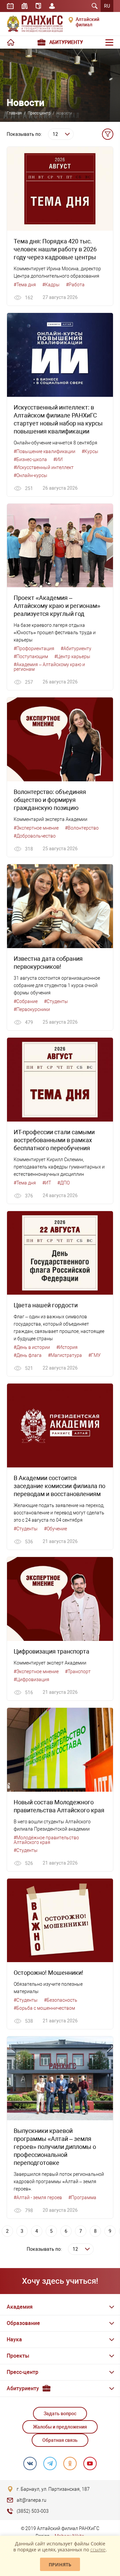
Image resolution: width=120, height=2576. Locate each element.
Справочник (38, 6)
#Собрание (26, 1001)
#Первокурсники (32, 1009)
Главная (14, 113)
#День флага (28, 1355)
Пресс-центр (39, 113)
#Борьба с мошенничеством (44, 2008)
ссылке (98, 2550)
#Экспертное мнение (36, 828)
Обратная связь (60, 2440)
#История (67, 1347)
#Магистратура (65, 1355)
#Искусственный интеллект (44, 467)
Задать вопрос (60, 2414)
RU (107, 6)
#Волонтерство (82, 828)
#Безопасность (61, 2000)
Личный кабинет (52, 6)
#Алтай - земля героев (38, 2197)
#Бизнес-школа (30, 459)
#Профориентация (34, 648)
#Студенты (56, 1001)
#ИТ (47, 1183)
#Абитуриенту (76, 648)
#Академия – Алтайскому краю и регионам (49, 667)
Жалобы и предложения (60, 2427)
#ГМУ (94, 1355)
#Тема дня (25, 285)
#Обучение (55, 1529)
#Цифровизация (31, 1679)
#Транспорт (78, 1672)
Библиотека (25, 6)
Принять (60, 2565)
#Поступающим (31, 656)
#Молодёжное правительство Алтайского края (46, 1840)
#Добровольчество (35, 836)
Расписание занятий (10, 6)
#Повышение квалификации (44, 451)
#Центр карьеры (72, 656)
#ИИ (58, 459)
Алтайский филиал (87, 22)
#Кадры (51, 285)
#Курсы (90, 451)
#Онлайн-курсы (30, 475)
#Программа (82, 2197)
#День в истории (32, 1347)
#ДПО (63, 1183)
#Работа (75, 285)
